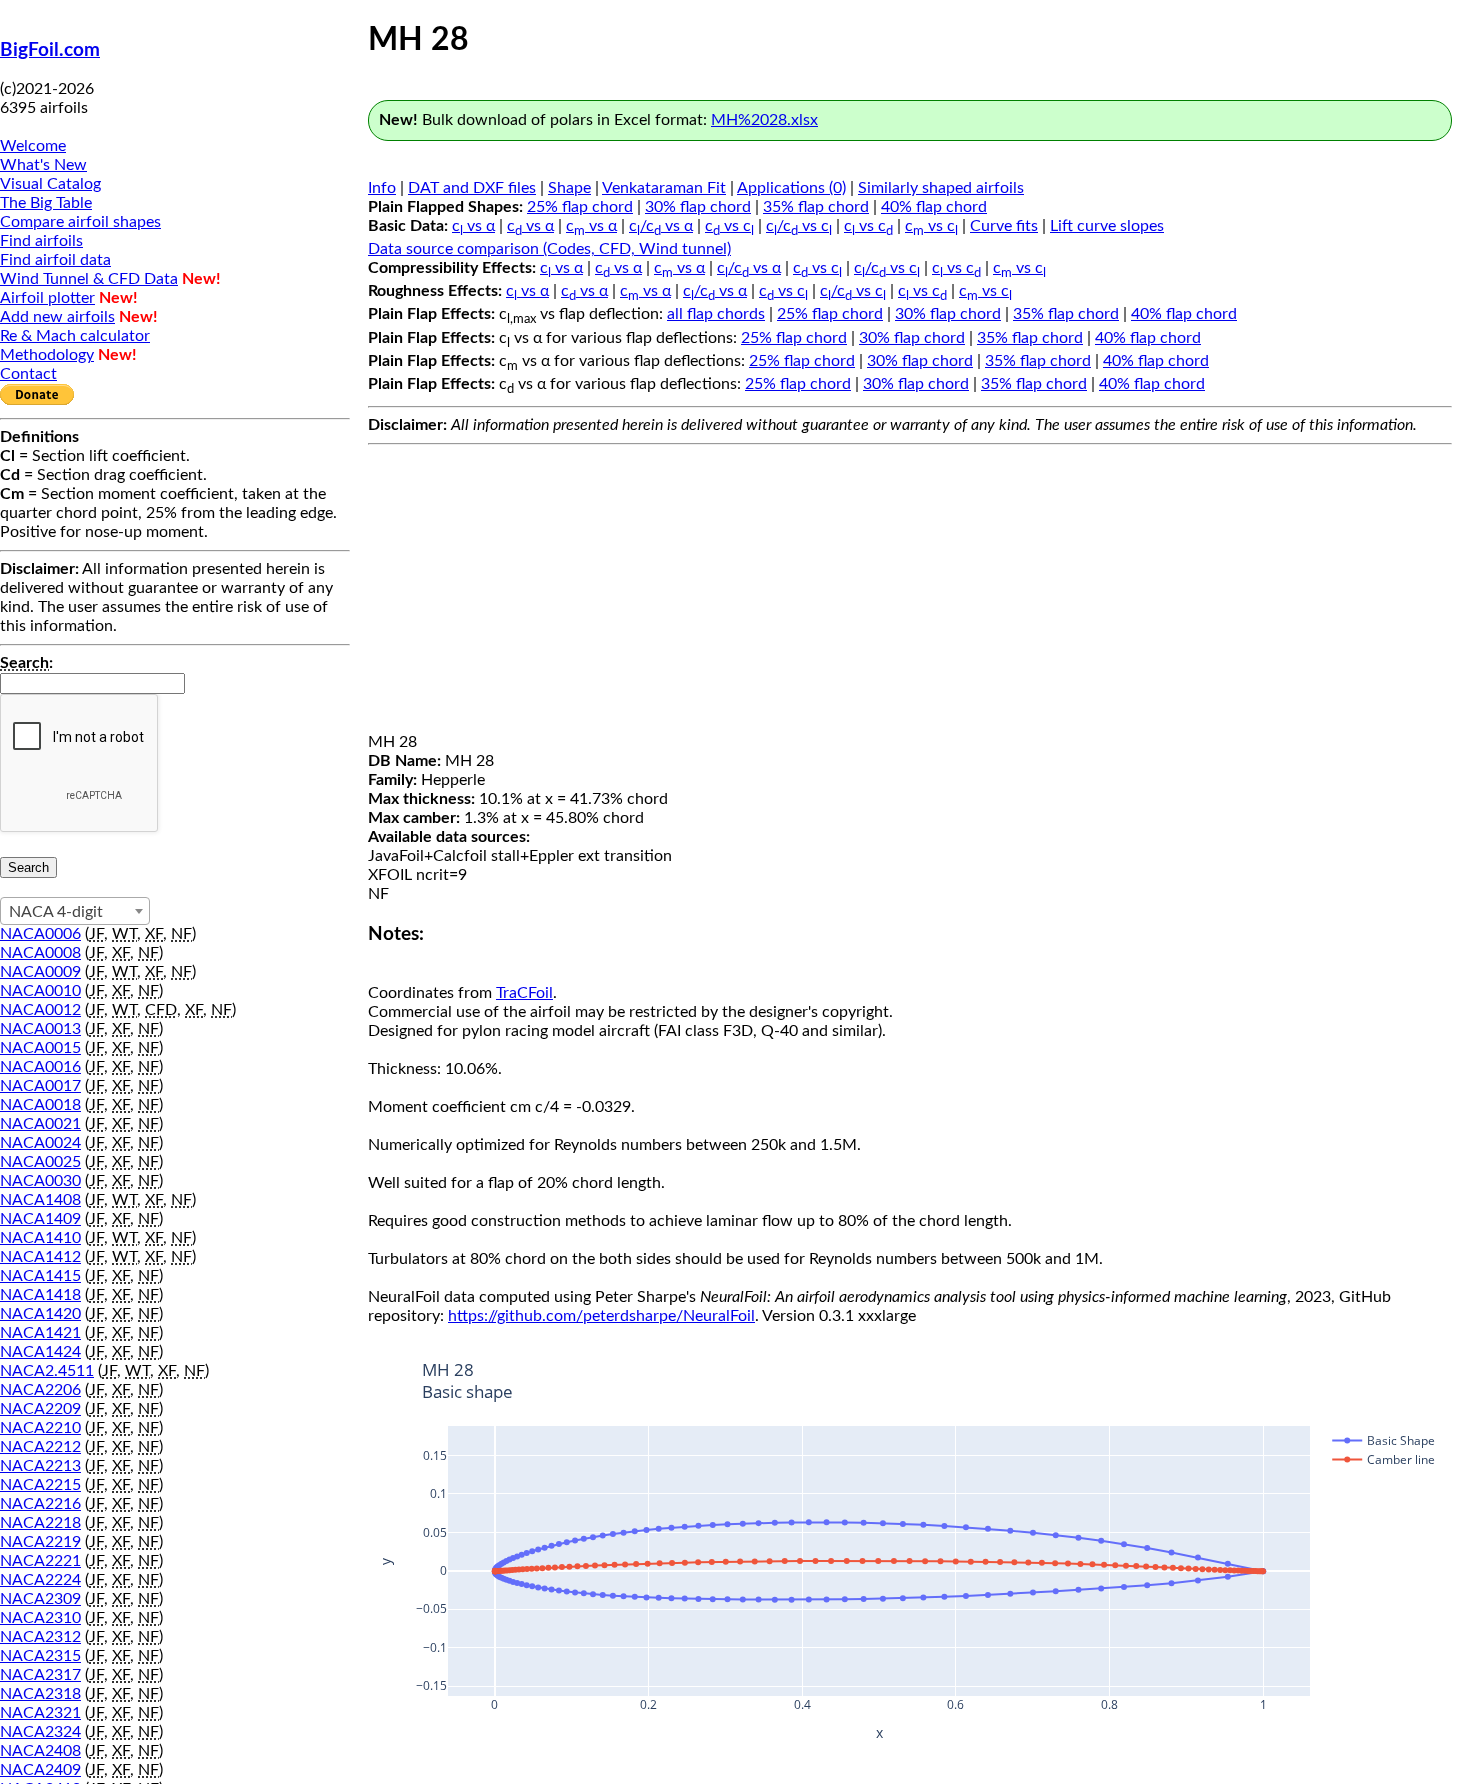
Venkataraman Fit (664, 188)
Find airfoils (41, 241)
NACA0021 (40, 1124)
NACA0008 (40, 953)
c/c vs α (661, 226)
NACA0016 (40, 1067)
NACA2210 (40, 1428)
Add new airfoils (57, 317)
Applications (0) (791, 188)
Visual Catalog (50, 184)
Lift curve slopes (1107, 226)
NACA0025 (40, 1162)
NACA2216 (40, 1504)
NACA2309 (40, 1599)
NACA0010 (40, 991)
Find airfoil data (55, 260)
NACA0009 (40, 972)
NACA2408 (40, 1751)
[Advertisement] (910, 593)
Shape (569, 188)
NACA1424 (40, 1352)
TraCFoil (524, 993)
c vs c (729, 226)
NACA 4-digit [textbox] (56, 912)
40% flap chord (934, 207)
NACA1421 (40, 1333)
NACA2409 (40, 1770)
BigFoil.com (50, 50)
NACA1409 (40, 1219)
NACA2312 (40, 1637)
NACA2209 (40, 1409)
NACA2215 (40, 1485)
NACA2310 (40, 1618)
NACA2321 (40, 1713)
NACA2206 (40, 1390)
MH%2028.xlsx (764, 120)
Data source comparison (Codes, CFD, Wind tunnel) (549, 249)
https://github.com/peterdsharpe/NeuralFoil (601, 1316)
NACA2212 (40, 1447)
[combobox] (75, 911)
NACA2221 (40, 1561)
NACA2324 (40, 1732)
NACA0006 (40, 934)
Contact (28, 374)
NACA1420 (40, 1314)
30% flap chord (698, 207)
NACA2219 (40, 1542)
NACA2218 (40, 1523)
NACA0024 (40, 1143)
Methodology (47, 355)
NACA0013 (40, 1029)
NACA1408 (40, 1200)
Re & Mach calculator (75, 336)
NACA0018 (40, 1105)
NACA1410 (40, 1238)
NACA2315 (40, 1656)
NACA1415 (40, 1276)
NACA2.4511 (47, 1371)
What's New (43, 165)
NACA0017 (40, 1086)
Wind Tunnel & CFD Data (89, 279)
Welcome (33, 146)
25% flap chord (580, 207)
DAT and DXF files (472, 188)
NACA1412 (40, 1257)
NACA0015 (40, 1048)
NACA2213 (40, 1466)
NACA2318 (40, 1694)
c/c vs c (799, 226)
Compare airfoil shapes (80, 222)
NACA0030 (40, 1181)
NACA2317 (40, 1675)
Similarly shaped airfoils (941, 188)
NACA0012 (40, 1010)
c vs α (473, 226)
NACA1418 (40, 1295)
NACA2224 (40, 1580)
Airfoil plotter (47, 298)
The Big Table (46, 203)
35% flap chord (816, 207)
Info (382, 188)
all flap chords (716, 314)
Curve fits (1004, 226)
